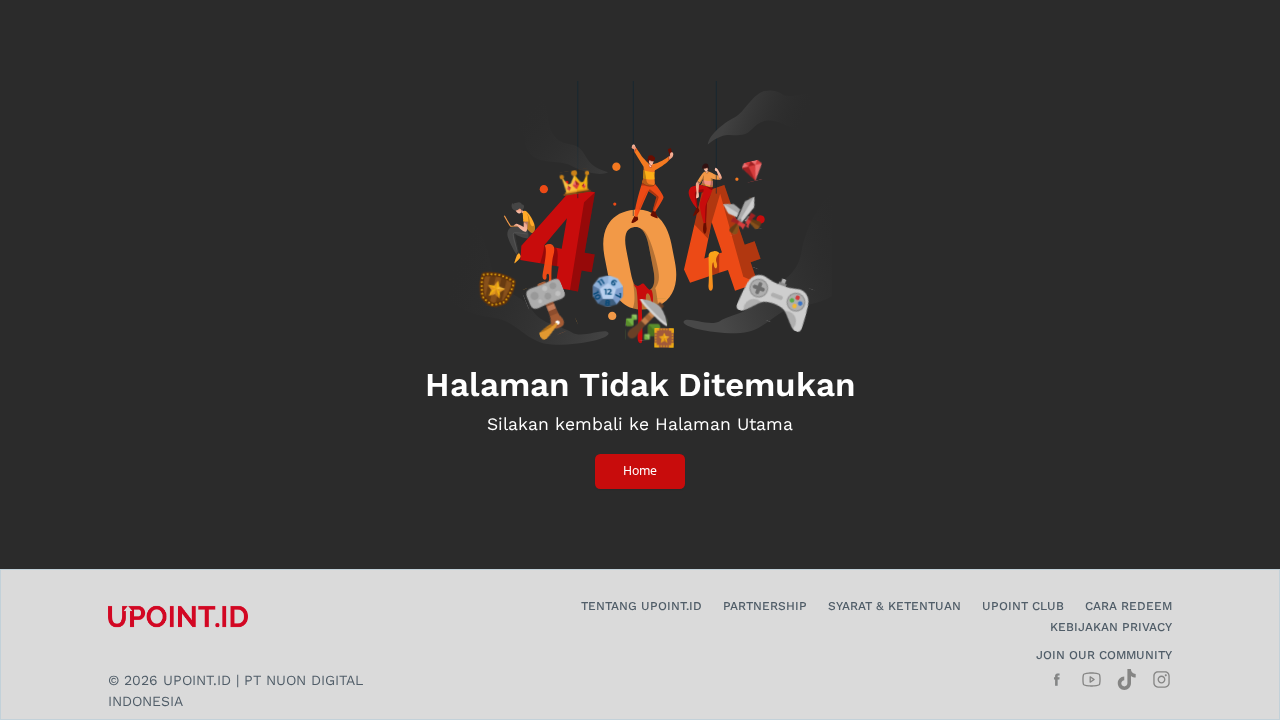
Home (640, 470)
